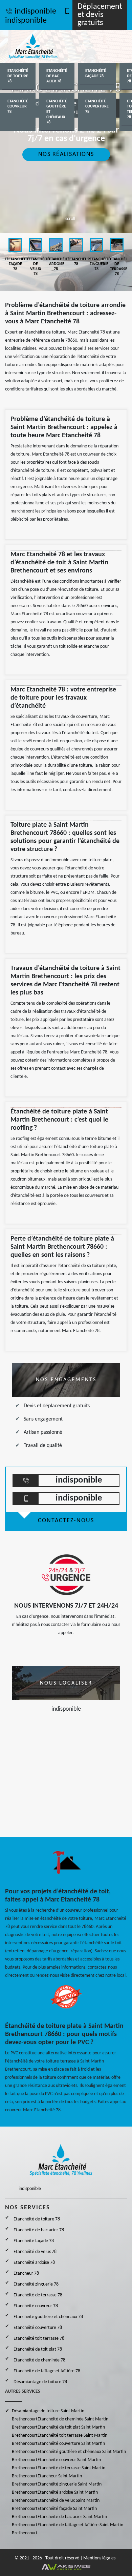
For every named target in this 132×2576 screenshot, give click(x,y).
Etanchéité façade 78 (96, 74)
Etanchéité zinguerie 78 (36, 2284)
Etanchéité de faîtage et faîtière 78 (47, 2371)
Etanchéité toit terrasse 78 (39, 2339)
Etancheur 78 (26, 2273)
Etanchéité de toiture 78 (18, 76)
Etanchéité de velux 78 (35, 2252)
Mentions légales (99, 2558)
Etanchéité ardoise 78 (34, 2263)
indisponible (35, 12)
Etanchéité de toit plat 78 (38, 2349)
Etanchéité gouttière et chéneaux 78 (57, 112)
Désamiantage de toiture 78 (40, 2382)
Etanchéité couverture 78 (97, 107)
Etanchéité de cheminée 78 (39, 2360)
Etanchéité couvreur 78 (18, 107)
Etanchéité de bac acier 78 (57, 76)
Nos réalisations (66, 154)
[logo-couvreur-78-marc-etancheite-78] (41, 46)
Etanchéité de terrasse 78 (38, 2295)
